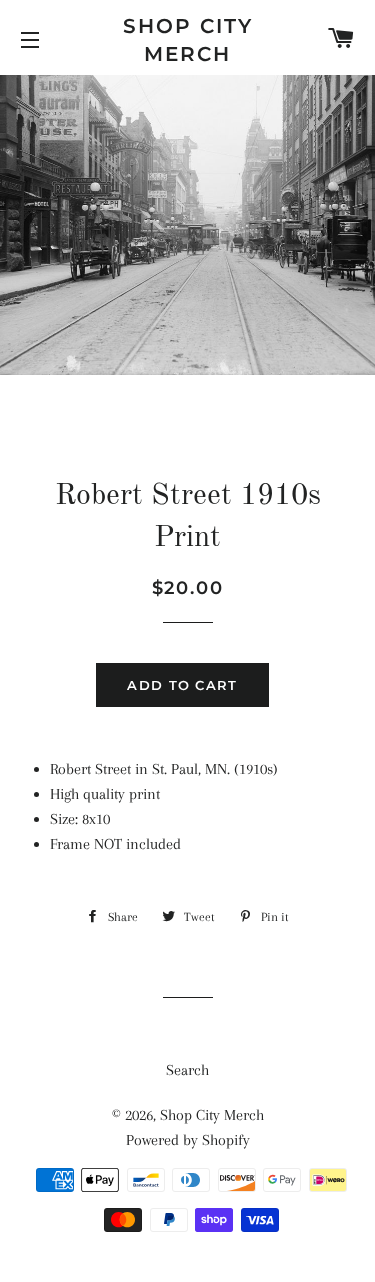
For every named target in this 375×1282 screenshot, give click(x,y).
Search (187, 1070)
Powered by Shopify (188, 1140)
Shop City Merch (188, 40)
